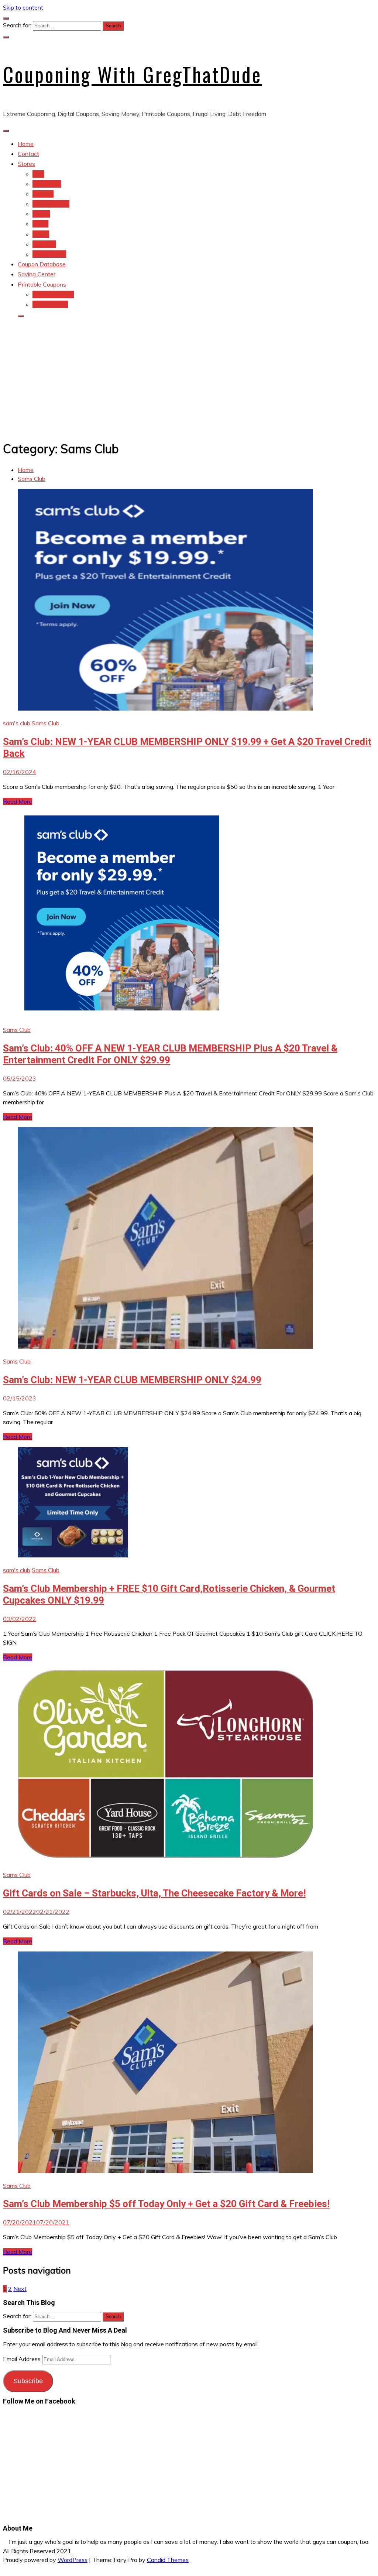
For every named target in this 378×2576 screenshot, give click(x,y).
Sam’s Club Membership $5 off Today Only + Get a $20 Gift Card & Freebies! (166, 2204)
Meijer (40, 224)
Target (41, 214)
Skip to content (23, 7)
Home (26, 144)
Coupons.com (50, 304)
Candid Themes (168, 2560)
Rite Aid (43, 194)
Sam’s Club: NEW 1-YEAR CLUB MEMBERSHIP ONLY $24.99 (132, 1380)
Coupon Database (42, 264)
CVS (38, 174)
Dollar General (51, 204)
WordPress (73, 2560)
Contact (28, 154)
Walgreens (47, 184)
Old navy (44, 244)
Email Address (23, 2359)
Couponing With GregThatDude (132, 74)
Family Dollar (49, 254)
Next (20, 2289)
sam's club (17, 723)
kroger (41, 234)
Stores (26, 164)
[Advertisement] (189, 376)
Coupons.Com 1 (53, 294)
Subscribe (28, 2381)
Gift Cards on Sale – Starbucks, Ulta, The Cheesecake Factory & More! (154, 1893)
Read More (18, 801)
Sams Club (46, 723)
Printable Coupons (42, 284)
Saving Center (37, 274)
